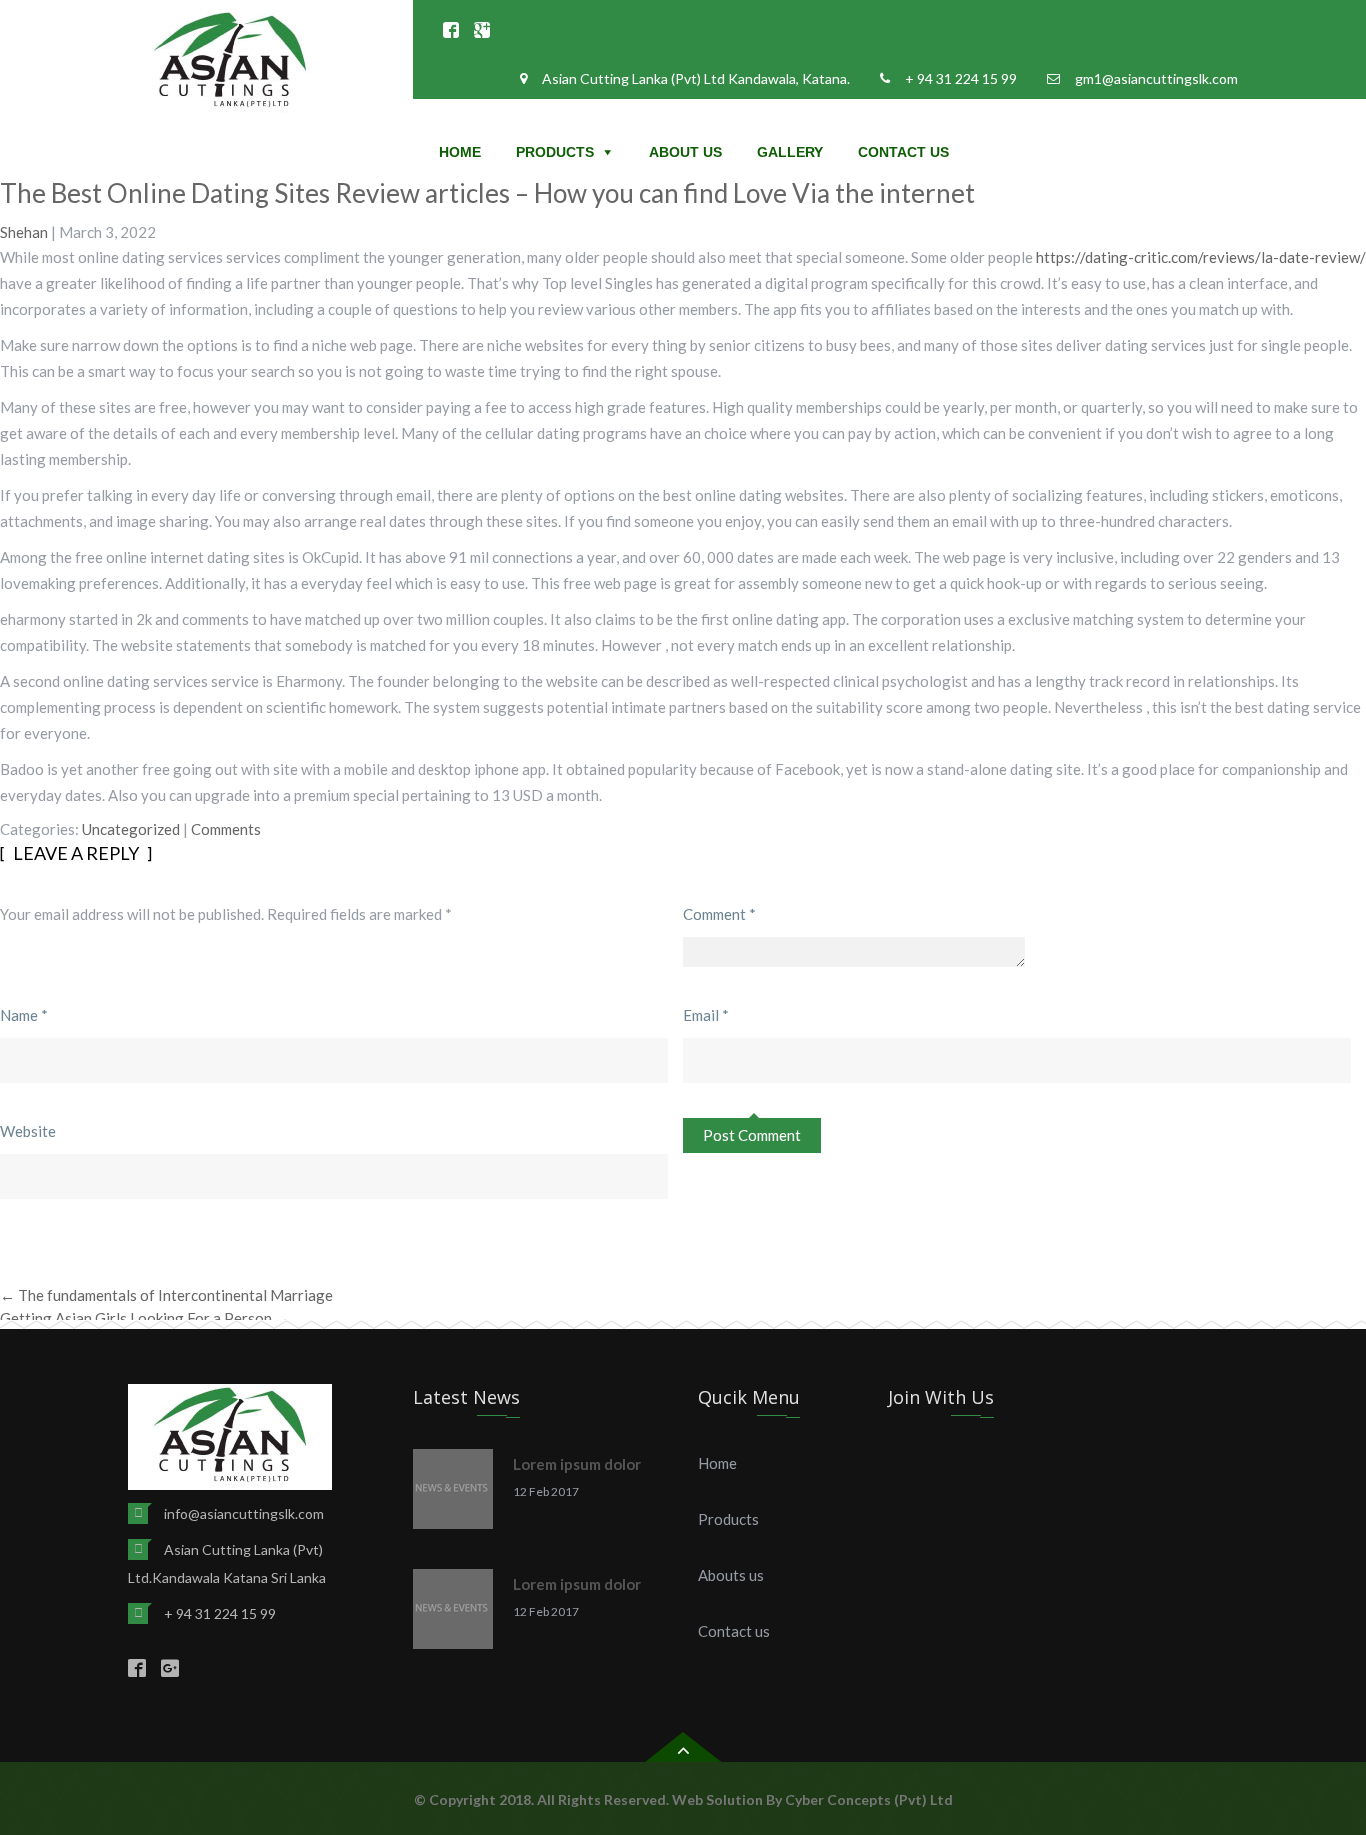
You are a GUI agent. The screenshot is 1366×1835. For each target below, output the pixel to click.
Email (706, 1015)
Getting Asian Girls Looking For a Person (145, 1318)
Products (555, 152)
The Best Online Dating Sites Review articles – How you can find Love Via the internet (487, 193)
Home (460, 152)
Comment (719, 914)
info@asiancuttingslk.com (244, 1513)
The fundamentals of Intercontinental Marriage (166, 1295)
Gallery (790, 152)
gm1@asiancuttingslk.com (1156, 78)
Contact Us (903, 152)
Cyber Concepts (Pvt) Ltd (869, 1799)
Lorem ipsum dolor (577, 1464)
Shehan (24, 232)
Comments (226, 829)
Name (24, 1015)
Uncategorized (131, 829)
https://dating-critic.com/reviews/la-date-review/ (1201, 257)
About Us (685, 152)
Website (28, 1131)
